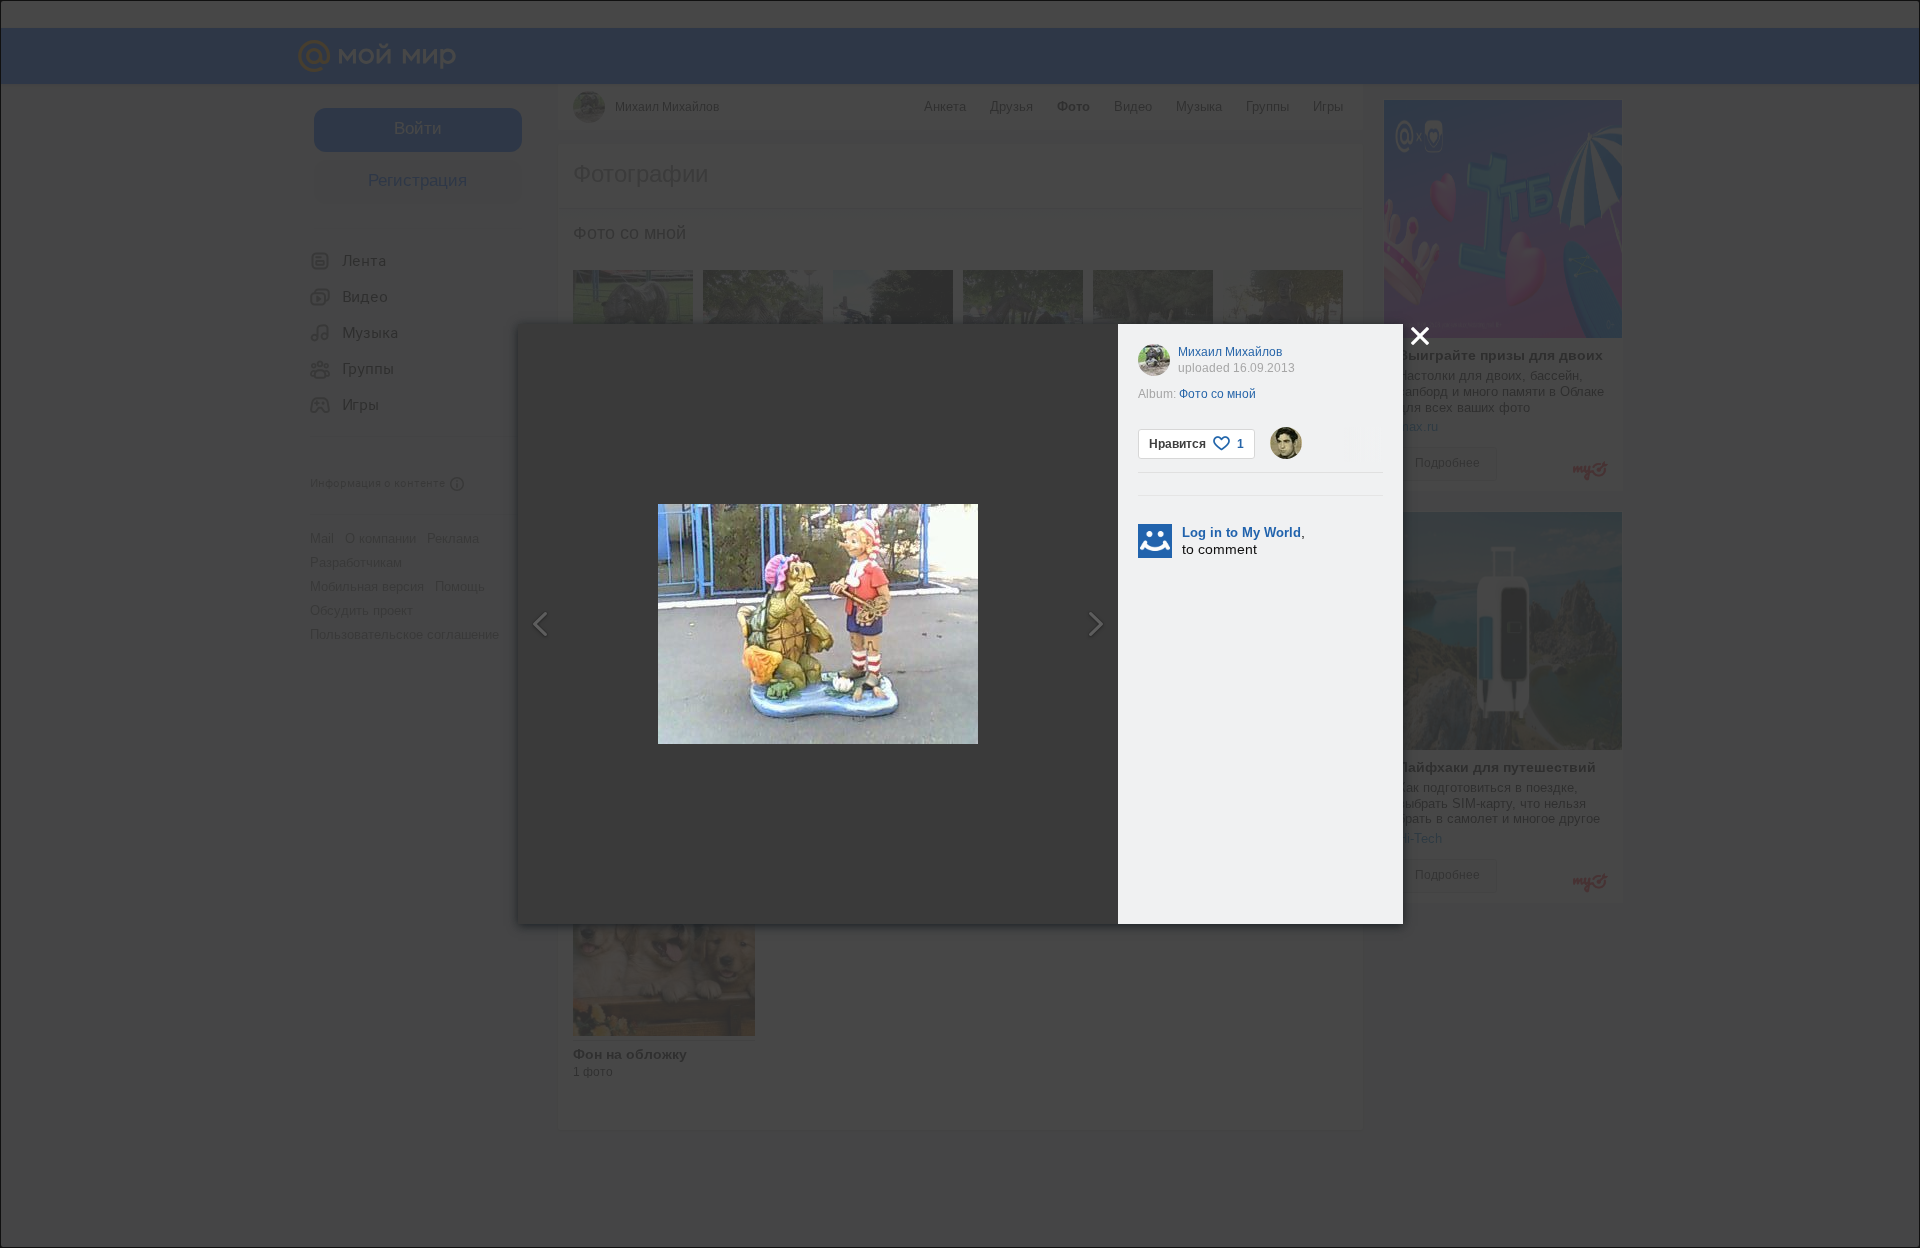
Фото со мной (1217, 394)
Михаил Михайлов (1230, 352)
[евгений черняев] (1286, 443)
